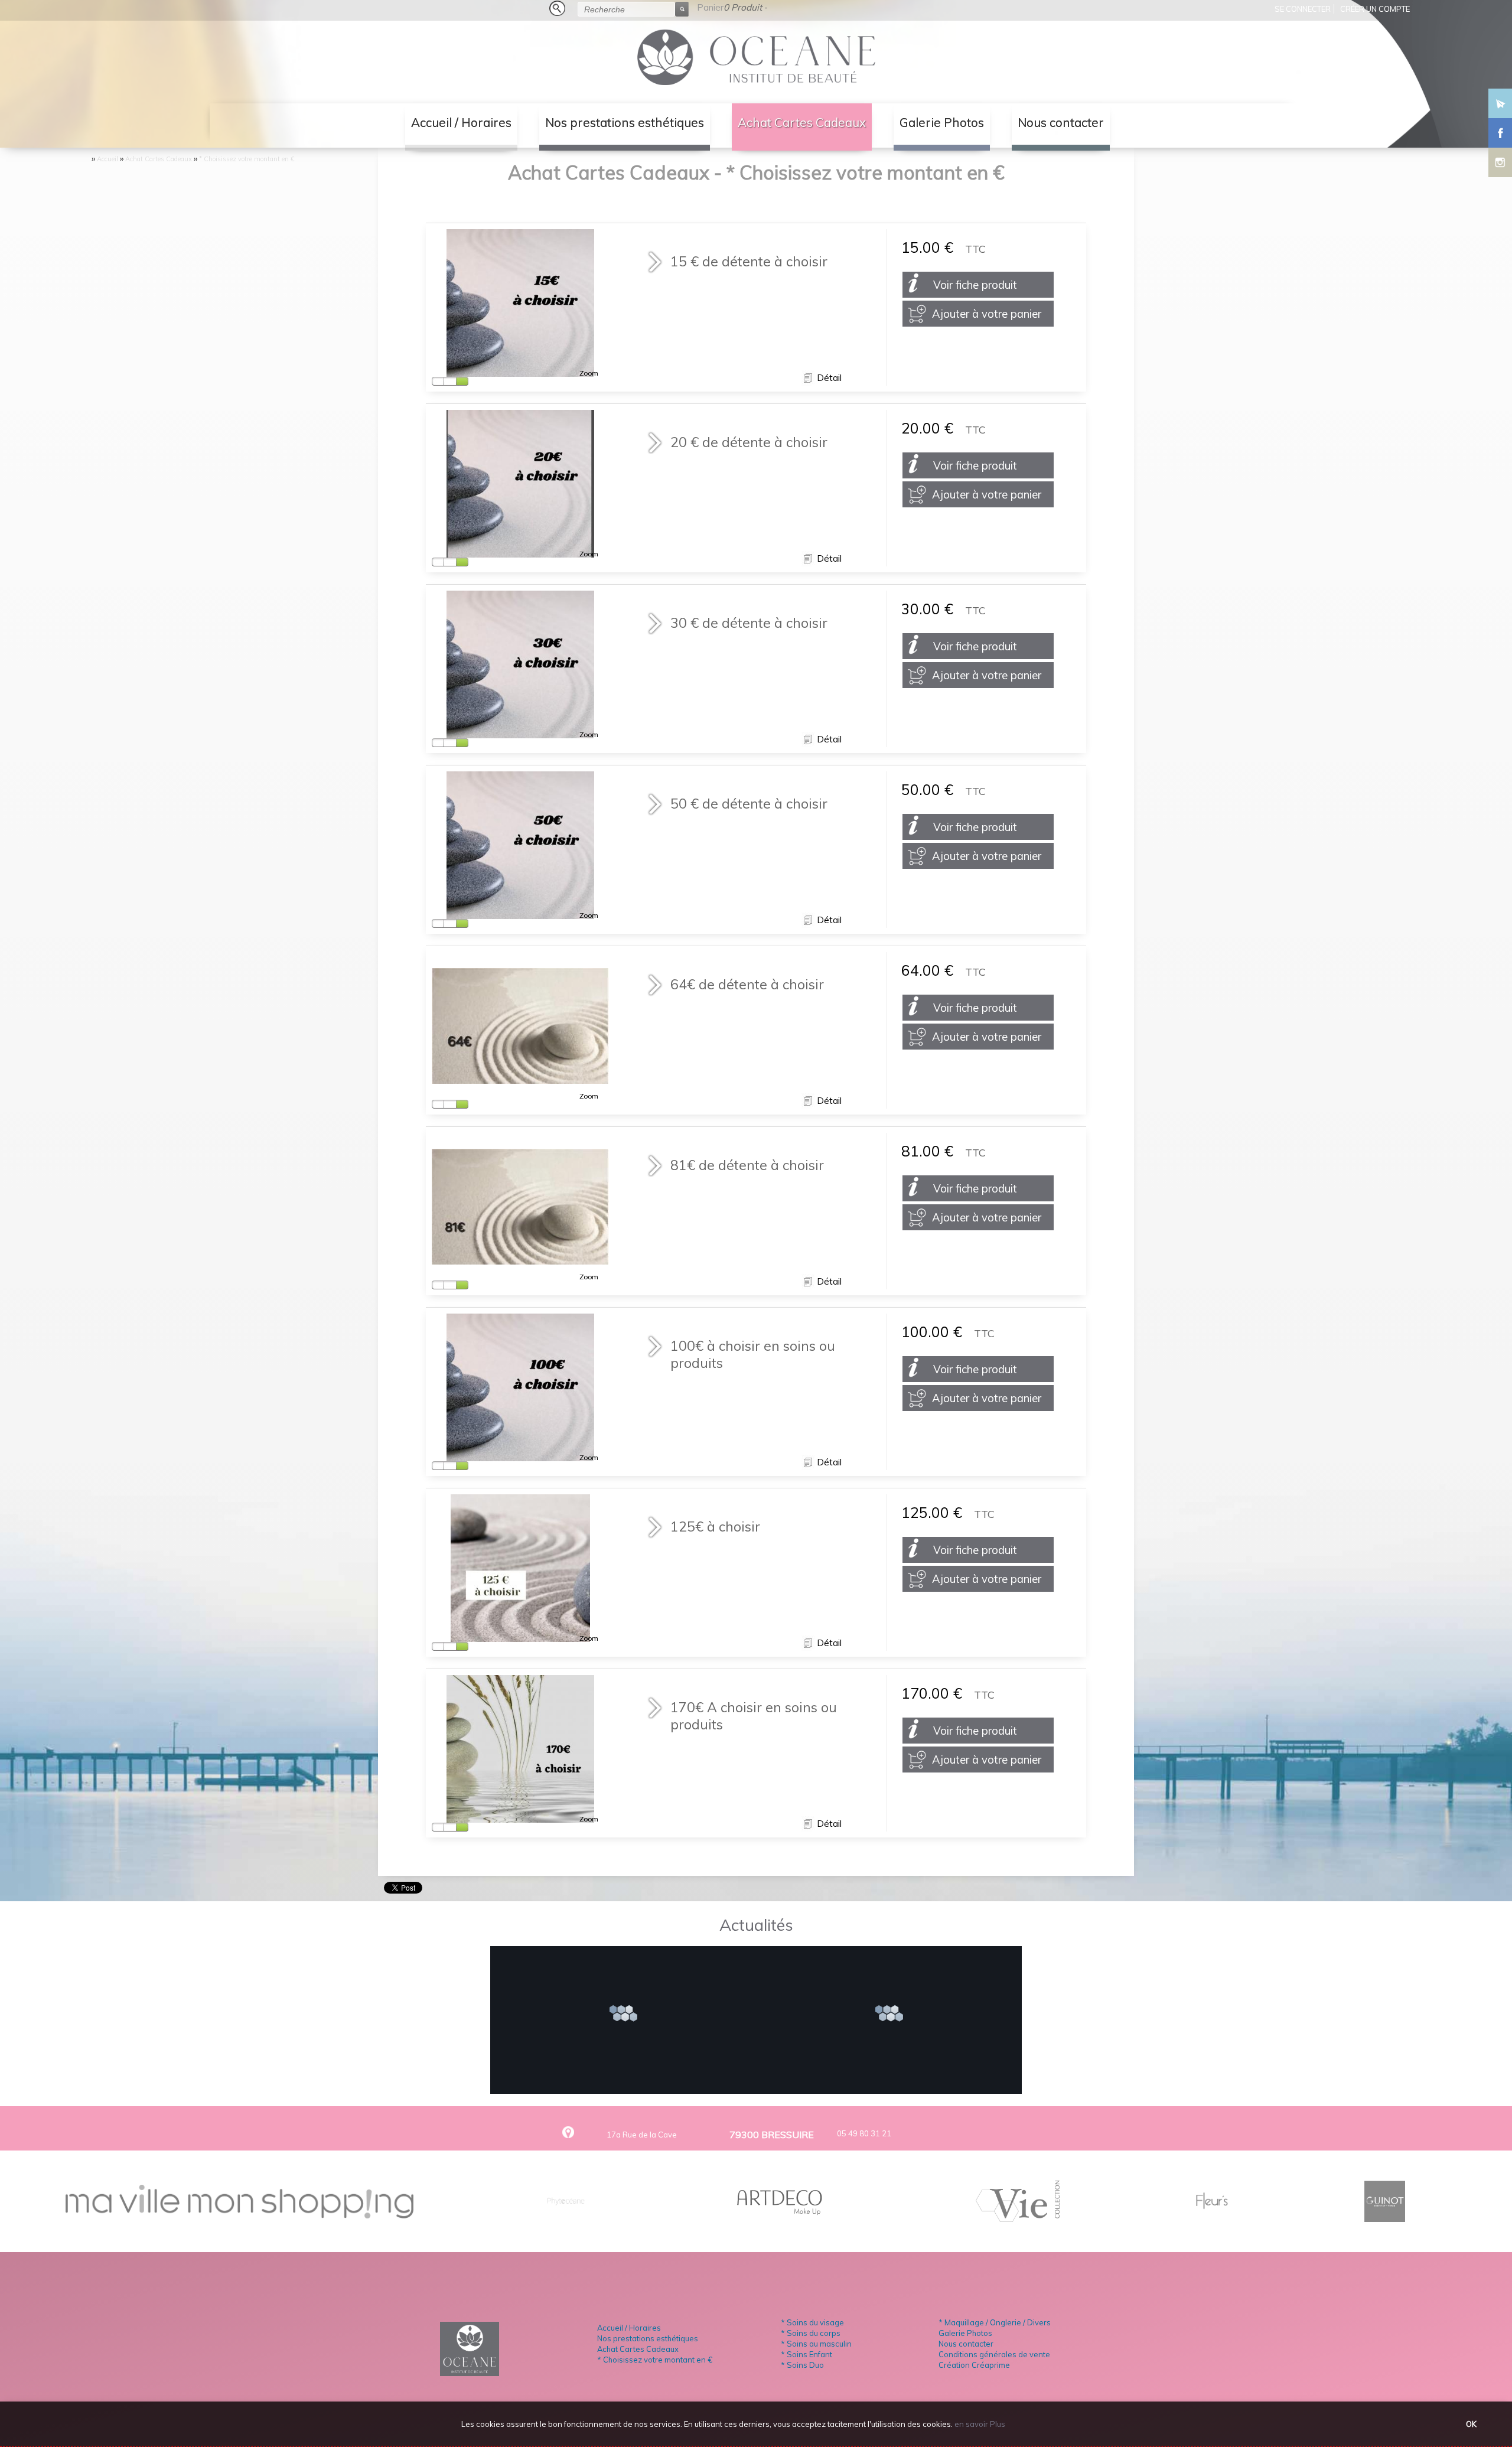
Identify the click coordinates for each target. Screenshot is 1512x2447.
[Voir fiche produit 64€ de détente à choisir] (520, 1078)
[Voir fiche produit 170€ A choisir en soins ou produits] (520, 1817)
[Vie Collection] (1018, 2217)
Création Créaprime (974, 2365)
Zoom (589, 373)
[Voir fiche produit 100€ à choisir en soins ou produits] (520, 1456)
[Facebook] (1500, 130)
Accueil (107, 159)
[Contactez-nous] (1500, 100)
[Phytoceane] (566, 2217)
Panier (710, 7)
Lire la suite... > (628, 2015)
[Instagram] (1500, 159)
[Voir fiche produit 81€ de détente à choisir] (520, 1259)
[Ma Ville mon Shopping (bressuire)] (239, 2214)
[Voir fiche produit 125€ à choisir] (521, 1636)
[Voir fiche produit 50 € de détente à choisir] (520, 913)
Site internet (894, 1980)
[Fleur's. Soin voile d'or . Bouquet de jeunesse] (1212, 2217)
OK (1471, 2424)
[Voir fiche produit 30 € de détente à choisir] (520, 733)
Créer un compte (1375, 9)
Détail (828, 378)
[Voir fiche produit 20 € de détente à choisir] (520, 552)
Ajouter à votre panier (987, 314)
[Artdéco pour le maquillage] (781, 2217)
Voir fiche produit (975, 285)
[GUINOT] (1385, 2217)
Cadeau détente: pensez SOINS (628, 1980)
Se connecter (1303, 9)
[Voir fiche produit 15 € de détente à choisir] (520, 371)
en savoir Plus (979, 2424)
